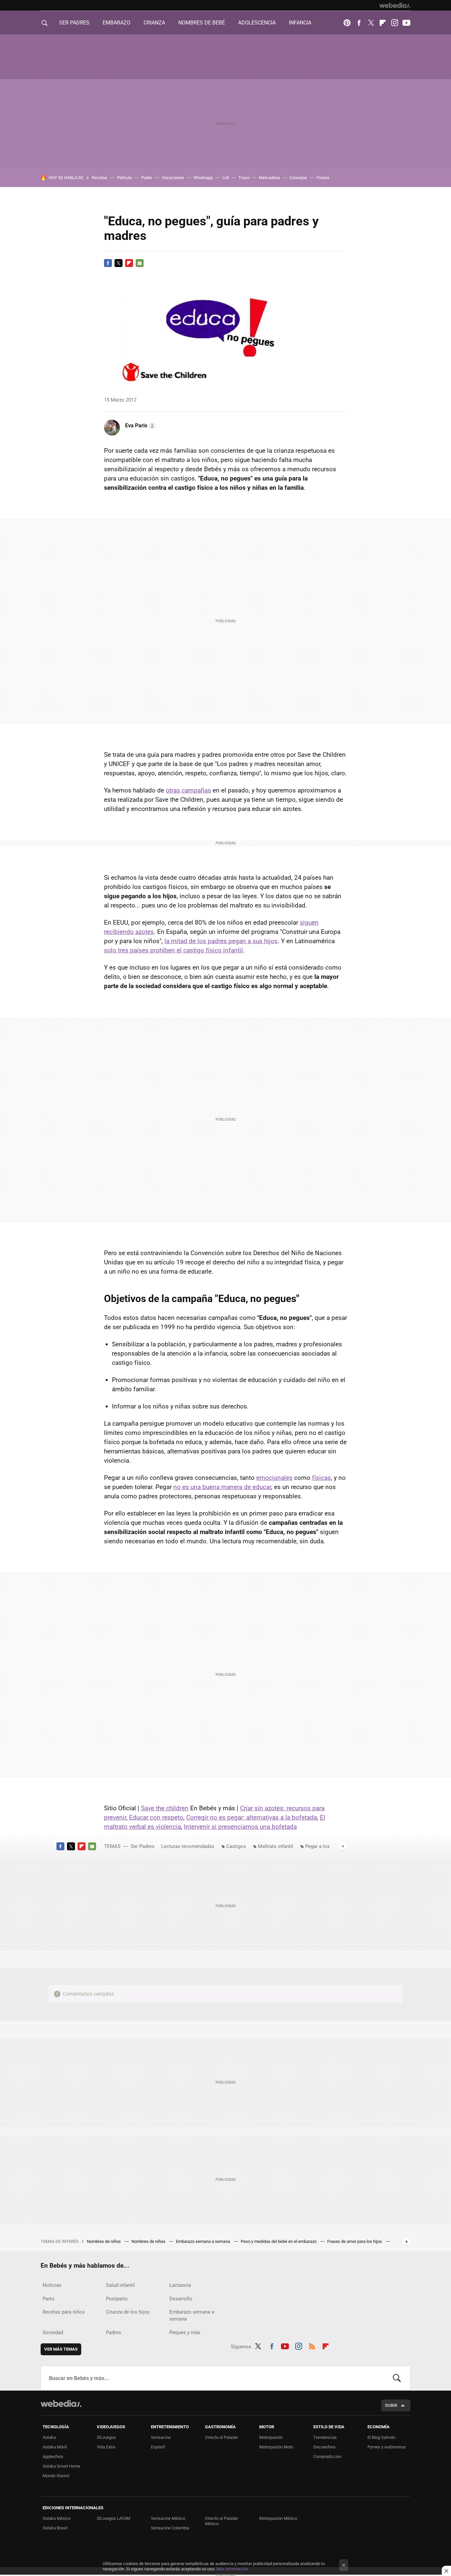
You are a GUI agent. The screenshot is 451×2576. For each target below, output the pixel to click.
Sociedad (53, 2332)
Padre (147, 178)
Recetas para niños (64, 2312)
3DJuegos (106, 2437)
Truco (244, 178)
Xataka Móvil (55, 2447)
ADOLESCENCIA (257, 23)
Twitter (371, 23)
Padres (114, 2332)
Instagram (395, 23)
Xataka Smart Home (61, 2466)
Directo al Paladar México (222, 2521)
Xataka (49, 2437)
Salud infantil (120, 2285)
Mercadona (269, 178)
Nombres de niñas (149, 2241)
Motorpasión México (278, 2518)
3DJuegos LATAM (113, 2518)
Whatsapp (203, 178)
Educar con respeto (156, 1817)
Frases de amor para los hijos (355, 2241)
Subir (391, 2405)
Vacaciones (173, 178)
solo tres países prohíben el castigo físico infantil (173, 950)
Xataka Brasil (55, 2528)
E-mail (140, 263)
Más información (232, 2569)
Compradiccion (327, 2457)
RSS (312, 2345)
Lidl (225, 178)
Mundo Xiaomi (56, 2476)
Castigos (236, 1846)
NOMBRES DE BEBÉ (202, 23)
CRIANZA (154, 23)
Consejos (298, 178)
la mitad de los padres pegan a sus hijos (221, 941)
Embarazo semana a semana (204, 2241)
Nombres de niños (104, 2241)
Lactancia (180, 2285)
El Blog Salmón (381, 2437)
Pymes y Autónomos (387, 2447)
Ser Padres (143, 1846)
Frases (323, 178)
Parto (49, 2299)
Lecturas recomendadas (188, 1846)
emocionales (274, 1478)
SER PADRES (74, 23)
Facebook (359, 23)
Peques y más (185, 2332)
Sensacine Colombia (170, 2528)
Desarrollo (181, 2299)
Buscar (397, 2378)
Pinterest (347, 23)
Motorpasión (271, 2437)
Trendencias (325, 2437)
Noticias (52, 2285)
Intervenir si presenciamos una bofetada (240, 1827)
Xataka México (56, 2518)
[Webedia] (395, 5)
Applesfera (53, 2457)
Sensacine (161, 2437)
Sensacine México (168, 2518)
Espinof (158, 2447)
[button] (139, 426)
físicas (321, 1478)
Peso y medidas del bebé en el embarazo (279, 2241)
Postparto (117, 2299)
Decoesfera (324, 2447)
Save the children (165, 1808)
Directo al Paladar (222, 2437)
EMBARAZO (117, 23)
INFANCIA (300, 23)
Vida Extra (106, 2447)
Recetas (100, 178)
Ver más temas (61, 2349)
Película (124, 178)
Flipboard (383, 23)
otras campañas (188, 790)
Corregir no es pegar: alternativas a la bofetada (252, 1817)
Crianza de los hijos (128, 2312)
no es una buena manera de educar (222, 1487)
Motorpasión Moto (276, 2447)
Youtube (406, 23)
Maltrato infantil (276, 1846)
